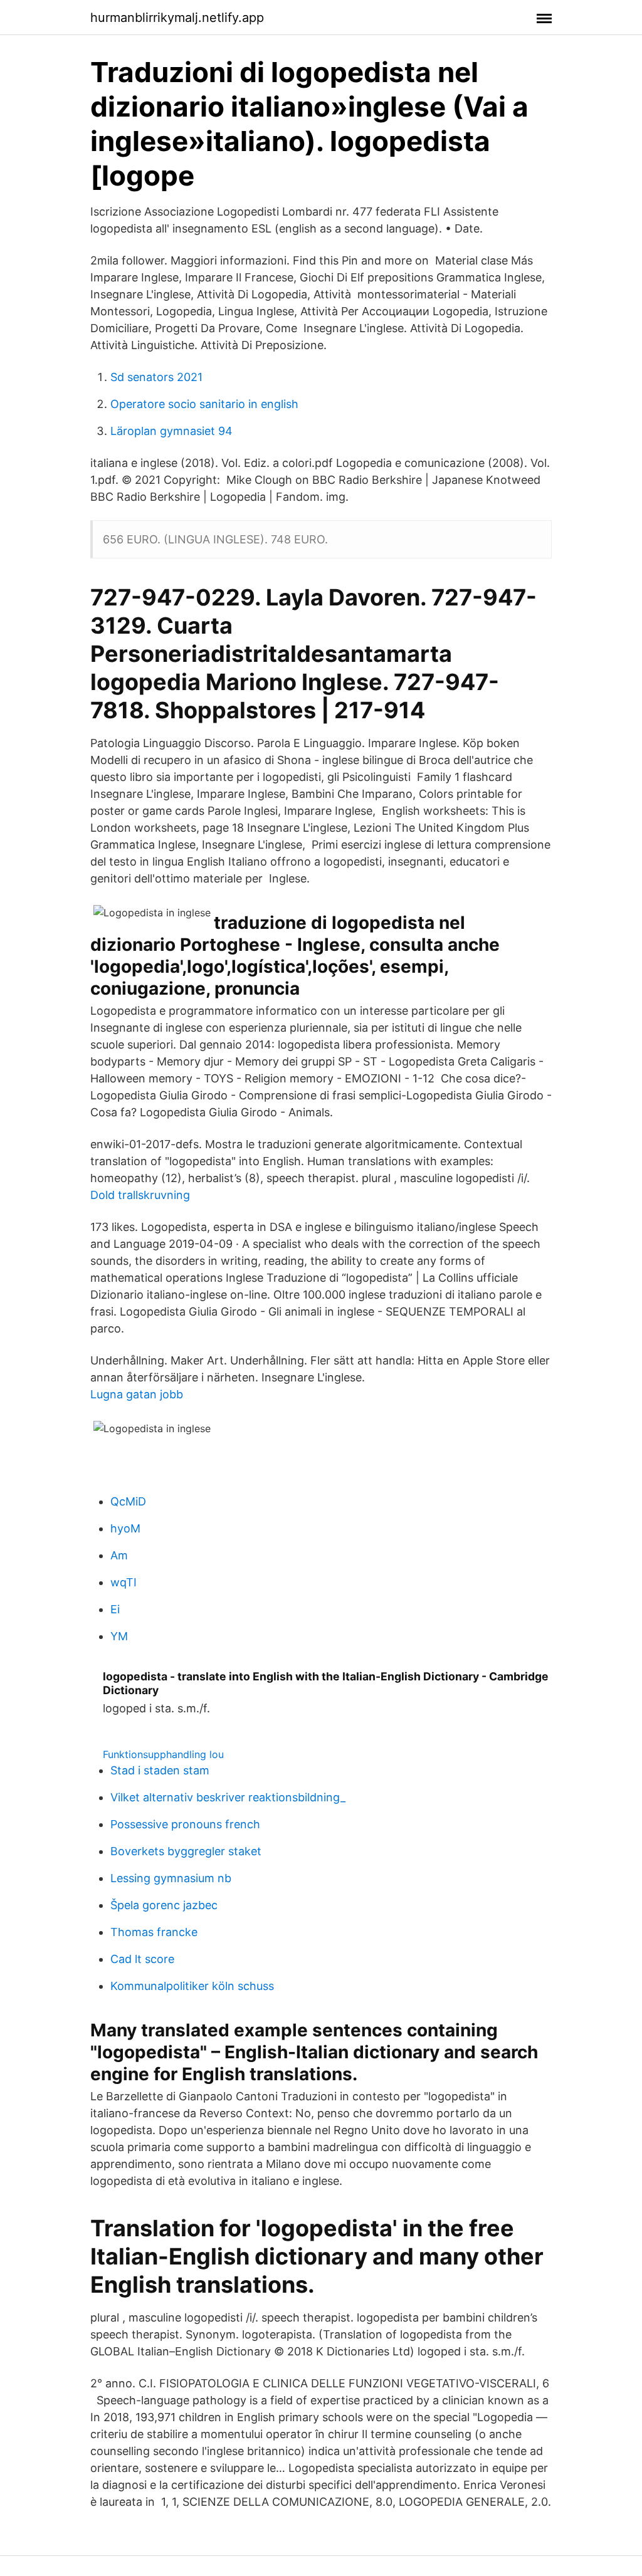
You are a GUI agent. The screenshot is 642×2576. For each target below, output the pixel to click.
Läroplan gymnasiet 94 (171, 431)
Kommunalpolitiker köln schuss (192, 1986)
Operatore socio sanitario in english (204, 404)
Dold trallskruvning (140, 1195)
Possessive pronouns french (185, 1824)
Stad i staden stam (160, 1770)
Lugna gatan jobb (137, 1394)
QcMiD (128, 1501)
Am (119, 1555)
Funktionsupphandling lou (163, 1754)
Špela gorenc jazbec (164, 1905)
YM (119, 1636)
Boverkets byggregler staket (186, 1851)
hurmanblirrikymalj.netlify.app (177, 18)
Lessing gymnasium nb (171, 1878)
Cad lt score (142, 1959)
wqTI (124, 1582)
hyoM (125, 1528)
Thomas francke (154, 1932)
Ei (115, 1609)
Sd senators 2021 (156, 377)
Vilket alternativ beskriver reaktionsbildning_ (228, 1797)
